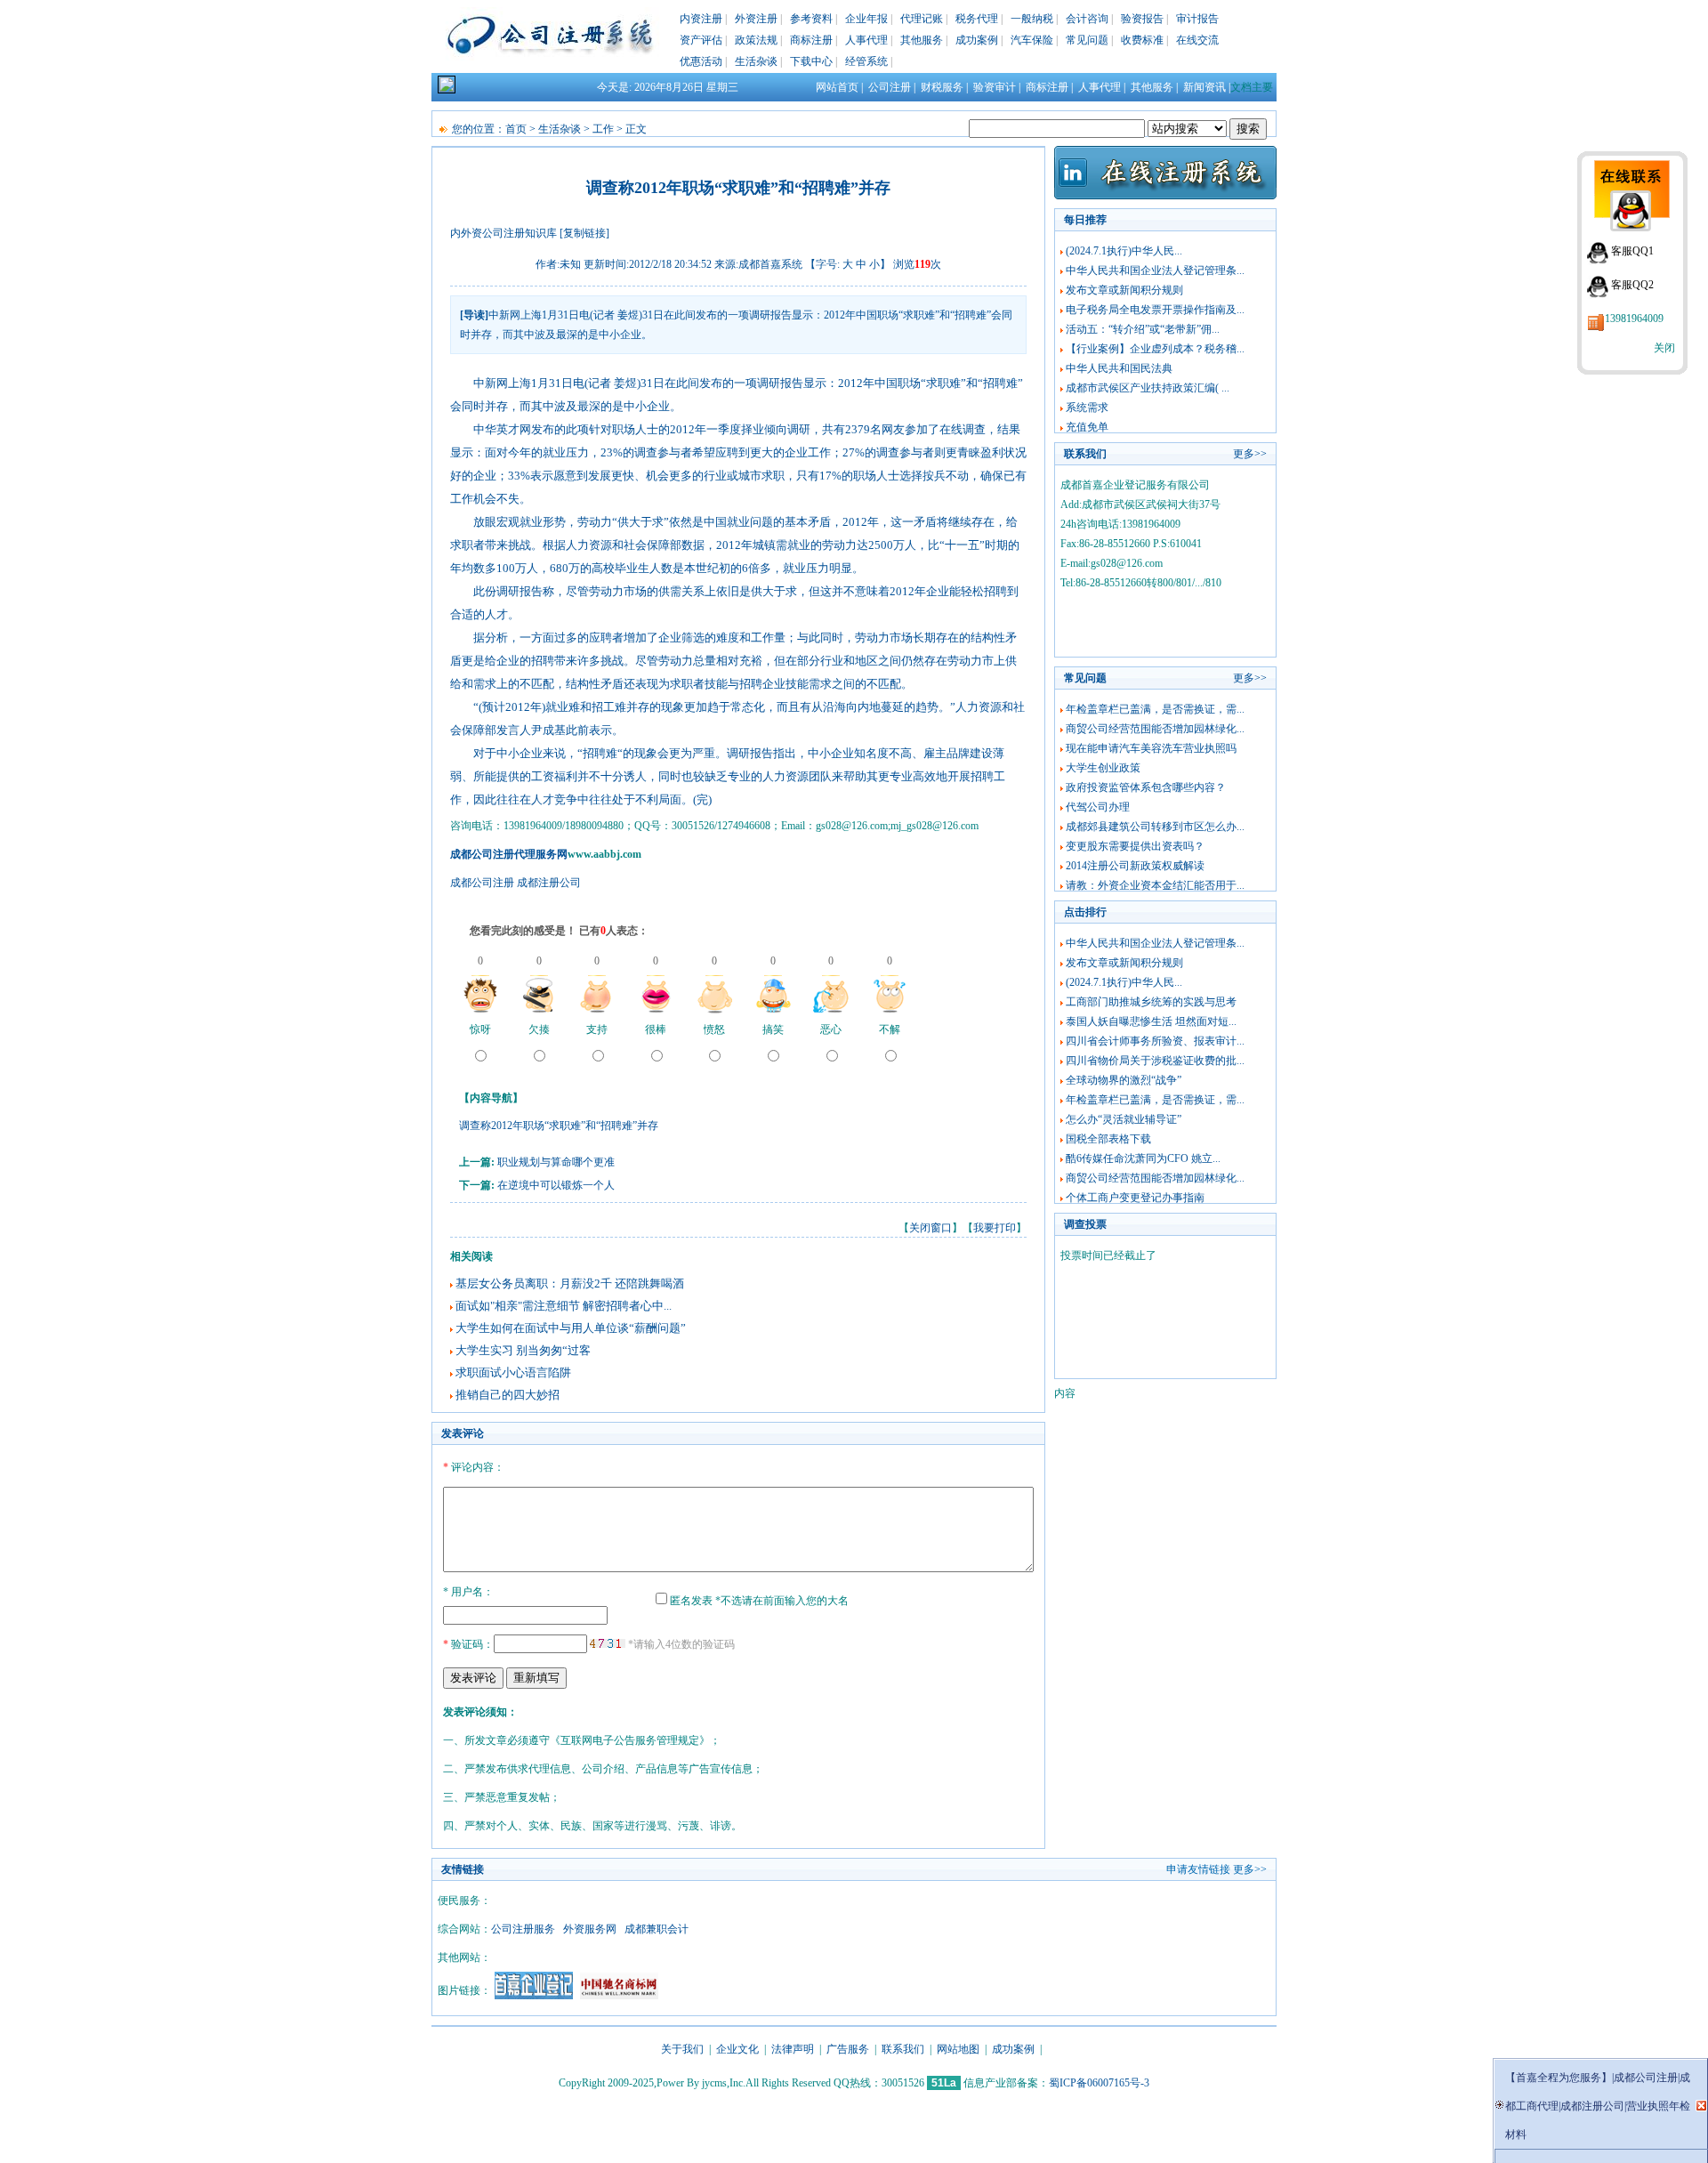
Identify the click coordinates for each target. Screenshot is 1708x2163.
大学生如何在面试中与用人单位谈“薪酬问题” (571, 1328)
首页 (516, 129)
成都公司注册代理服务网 (509, 854)
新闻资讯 (1204, 87)
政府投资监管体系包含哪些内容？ (1146, 787)
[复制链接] (584, 233)
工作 (603, 129)
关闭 (1664, 348)
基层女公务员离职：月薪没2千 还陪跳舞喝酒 (570, 1283)
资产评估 (701, 40)
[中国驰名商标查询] (619, 1996)
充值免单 (1087, 427)
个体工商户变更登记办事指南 (1135, 1198)
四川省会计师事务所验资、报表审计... (1155, 1041)
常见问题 (1087, 40)
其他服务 (922, 40)
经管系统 (866, 61)
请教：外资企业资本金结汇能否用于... (1155, 885)
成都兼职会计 (657, 1929)
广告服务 (848, 2049)
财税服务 (942, 87)
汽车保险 (1032, 40)
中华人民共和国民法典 (1119, 368)
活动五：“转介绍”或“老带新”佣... (1143, 329)
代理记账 (922, 19)
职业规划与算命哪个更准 (556, 1162)
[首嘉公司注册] (534, 1996)
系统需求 (1087, 408)
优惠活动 (701, 61)
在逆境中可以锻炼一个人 (556, 1185)
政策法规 (756, 40)
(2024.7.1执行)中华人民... (1124, 251)
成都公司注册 (482, 883)
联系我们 (903, 2049)
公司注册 (890, 87)
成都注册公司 (549, 883)
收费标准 (1142, 40)
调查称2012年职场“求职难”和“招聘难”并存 (559, 1126)
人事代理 (866, 40)
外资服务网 (590, 1929)
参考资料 (811, 19)
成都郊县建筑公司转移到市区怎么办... (1155, 827)
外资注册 (756, 19)
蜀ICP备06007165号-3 (1099, 2083)
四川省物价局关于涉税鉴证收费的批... (1155, 1061)
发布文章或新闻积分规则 (1124, 290)
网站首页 (837, 87)
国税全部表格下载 (1108, 1139)
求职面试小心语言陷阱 (513, 1372)
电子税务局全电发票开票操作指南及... (1155, 310)
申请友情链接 (1198, 1869)
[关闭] (1701, 2106)
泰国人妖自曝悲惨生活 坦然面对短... (1151, 1021)
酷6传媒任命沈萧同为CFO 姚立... (1143, 1158)
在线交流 (1197, 40)
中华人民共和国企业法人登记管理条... (1155, 270)
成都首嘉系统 (770, 264)
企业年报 (866, 19)
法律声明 (793, 2049)
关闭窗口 (931, 1228)
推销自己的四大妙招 (508, 1395)
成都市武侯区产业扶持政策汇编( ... (1148, 388)
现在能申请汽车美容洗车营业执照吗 (1151, 748)
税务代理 (977, 19)
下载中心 (811, 61)
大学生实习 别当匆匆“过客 (523, 1350)
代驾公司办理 (1098, 807)
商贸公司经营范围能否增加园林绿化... (1155, 729)
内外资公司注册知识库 (504, 233)
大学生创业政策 (1103, 768)
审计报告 (1197, 19)
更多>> (1250, 454)
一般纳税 (1032, 19)
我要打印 (995, 1228)
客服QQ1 (1632, 251)
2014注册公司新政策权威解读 (1135, 866)
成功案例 (977, 40)
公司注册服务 (523, 1929)
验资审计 (995, 87)
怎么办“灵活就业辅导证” (1124, 1119)
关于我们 (682, 2049)
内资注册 (701, 19)
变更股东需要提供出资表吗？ (1135, 846)
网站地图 (958, 2049)
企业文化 (737, 2049)
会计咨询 (1087, 19)
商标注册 (811, 40)
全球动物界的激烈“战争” (1124, 1080)
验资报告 (1142, 19)
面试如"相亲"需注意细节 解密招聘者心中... (564, 1306)
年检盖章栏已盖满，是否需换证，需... (1155, 709)
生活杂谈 (756, 61)
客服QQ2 (1632, 285)
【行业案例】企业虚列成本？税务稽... (1155, 349)
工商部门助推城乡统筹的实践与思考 (1151, 1002)
